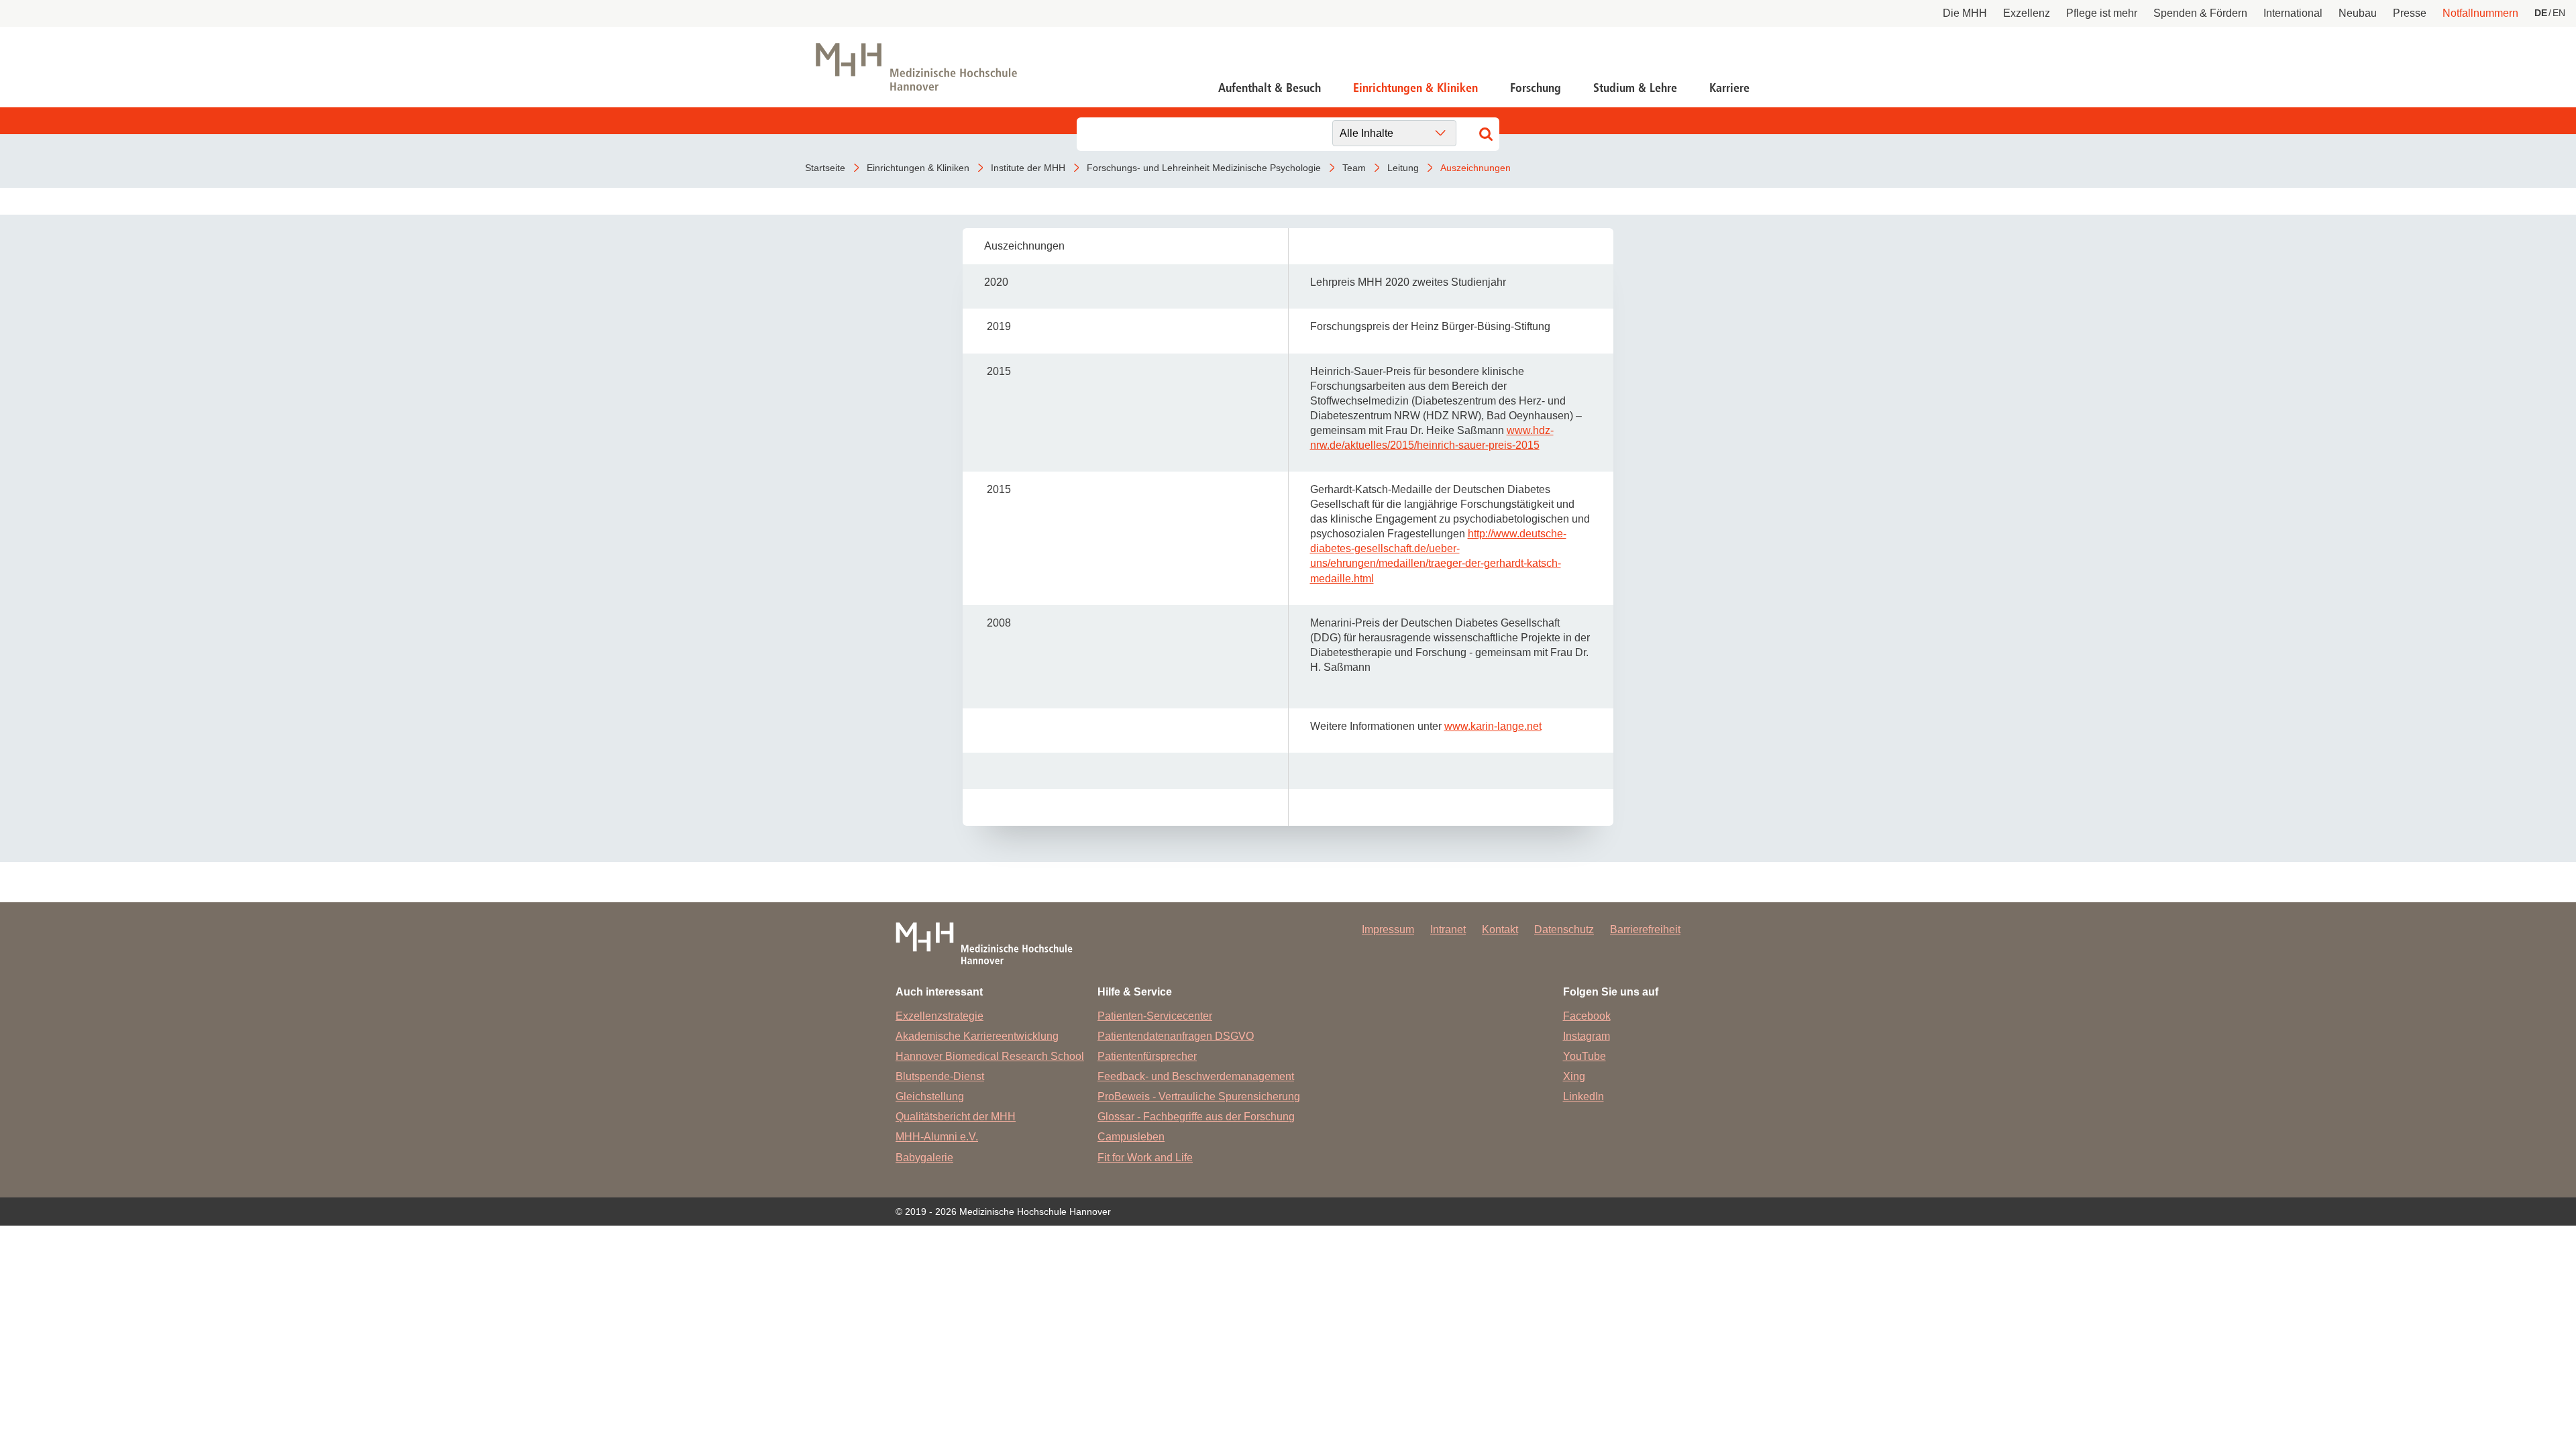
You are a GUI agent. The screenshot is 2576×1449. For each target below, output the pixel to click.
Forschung (1536, 88)
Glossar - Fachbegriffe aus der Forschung (1196, 1117)
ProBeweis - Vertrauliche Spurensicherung (1199, 1096)
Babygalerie (924, 1158)
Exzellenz (2027, 13)
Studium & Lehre (1635, 88)
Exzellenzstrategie (940, 1016)
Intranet (1448, 929)
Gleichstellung (930, 1096)
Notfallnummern (2480, 13)
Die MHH (1965, 13)
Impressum (1388, 929)
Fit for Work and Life (1145, 1158)
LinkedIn (1584, 1096)
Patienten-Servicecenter (1155, 1016)
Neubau (2358, 13)
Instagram (1587, 1036)
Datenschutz (1564, 929)
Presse (2410, 13)
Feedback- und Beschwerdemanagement (1196, 1076)
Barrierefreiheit (1645, 929)
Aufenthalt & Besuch (1270, 88)
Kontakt (1500, 929)
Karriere (1729, 88)
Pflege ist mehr (2102, 13)
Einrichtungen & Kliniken (1415, 88)
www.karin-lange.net (1493, 726)
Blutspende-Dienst (940, 1076)
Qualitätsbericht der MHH (956, 1117)
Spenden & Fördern (2200, 13)
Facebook (1587, 1016)
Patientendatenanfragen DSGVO (1176, 1036)
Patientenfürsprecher (1147, 1056)
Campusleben (1131, 1137)
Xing (1574, 1076)
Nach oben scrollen (2506, 1379)
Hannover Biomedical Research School (990, 1056)
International (2293, 13)
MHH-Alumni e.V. (937, 1137)
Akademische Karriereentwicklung (977, 1036)
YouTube (1585, 1056)
